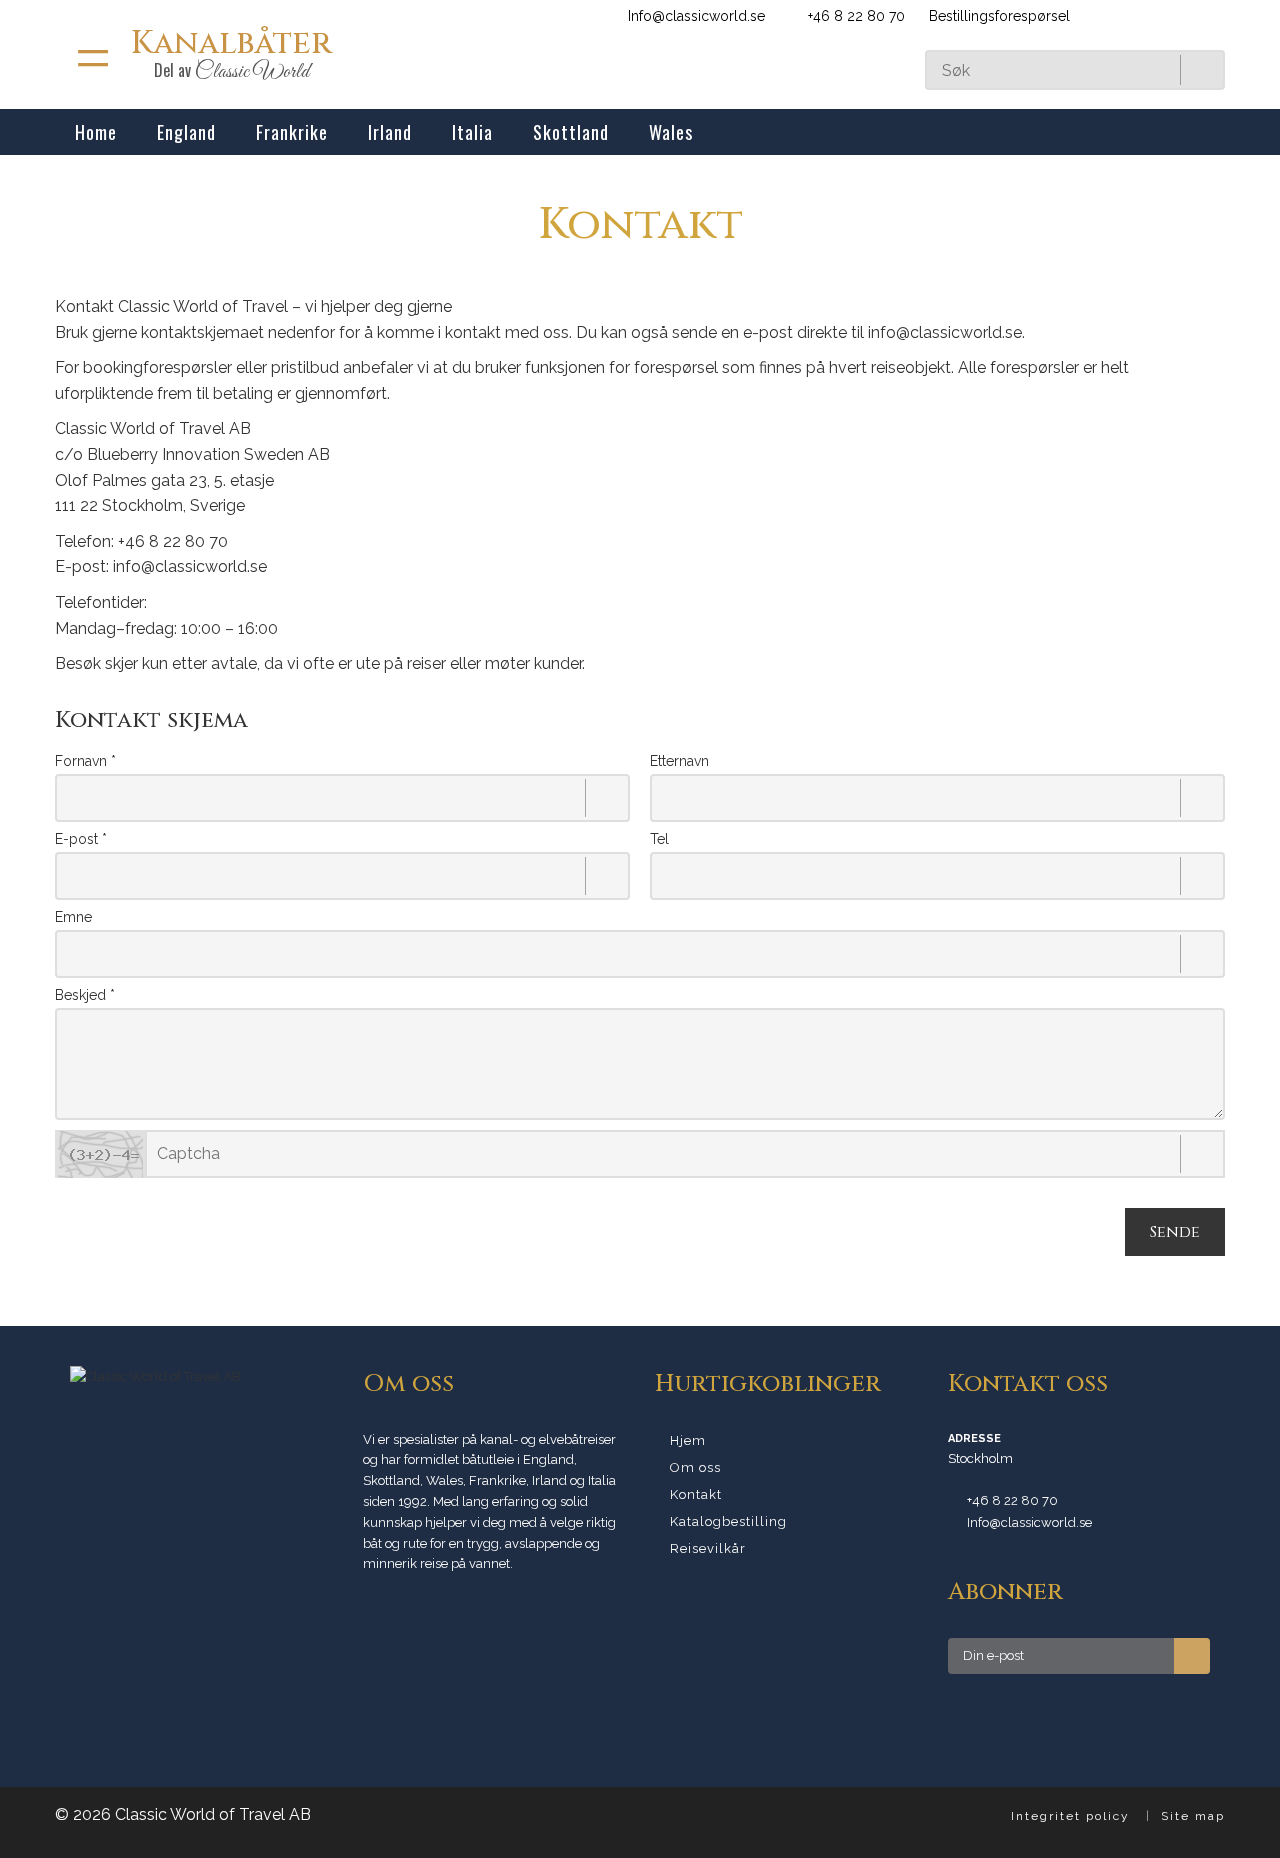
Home (96, 132)
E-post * (81, 839)
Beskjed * (85, 995)
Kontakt (696, 1494)
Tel (659, 839)
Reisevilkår (708, 1548)
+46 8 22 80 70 (1012, 1500)
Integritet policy (1070, 1816)
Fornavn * (85, 761)
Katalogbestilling (728, 1521)
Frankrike (292, 132)
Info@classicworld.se (696, 16)
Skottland (571, 132)
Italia (472, 132)
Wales (671, 132)
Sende (1175, 1232)
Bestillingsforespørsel (997, 16)
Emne (73, 917)
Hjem (688, 1440)
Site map (1193, 1816)
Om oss (695, 1467)
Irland (390, 132)
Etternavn (679, 761)
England (186, 132)
